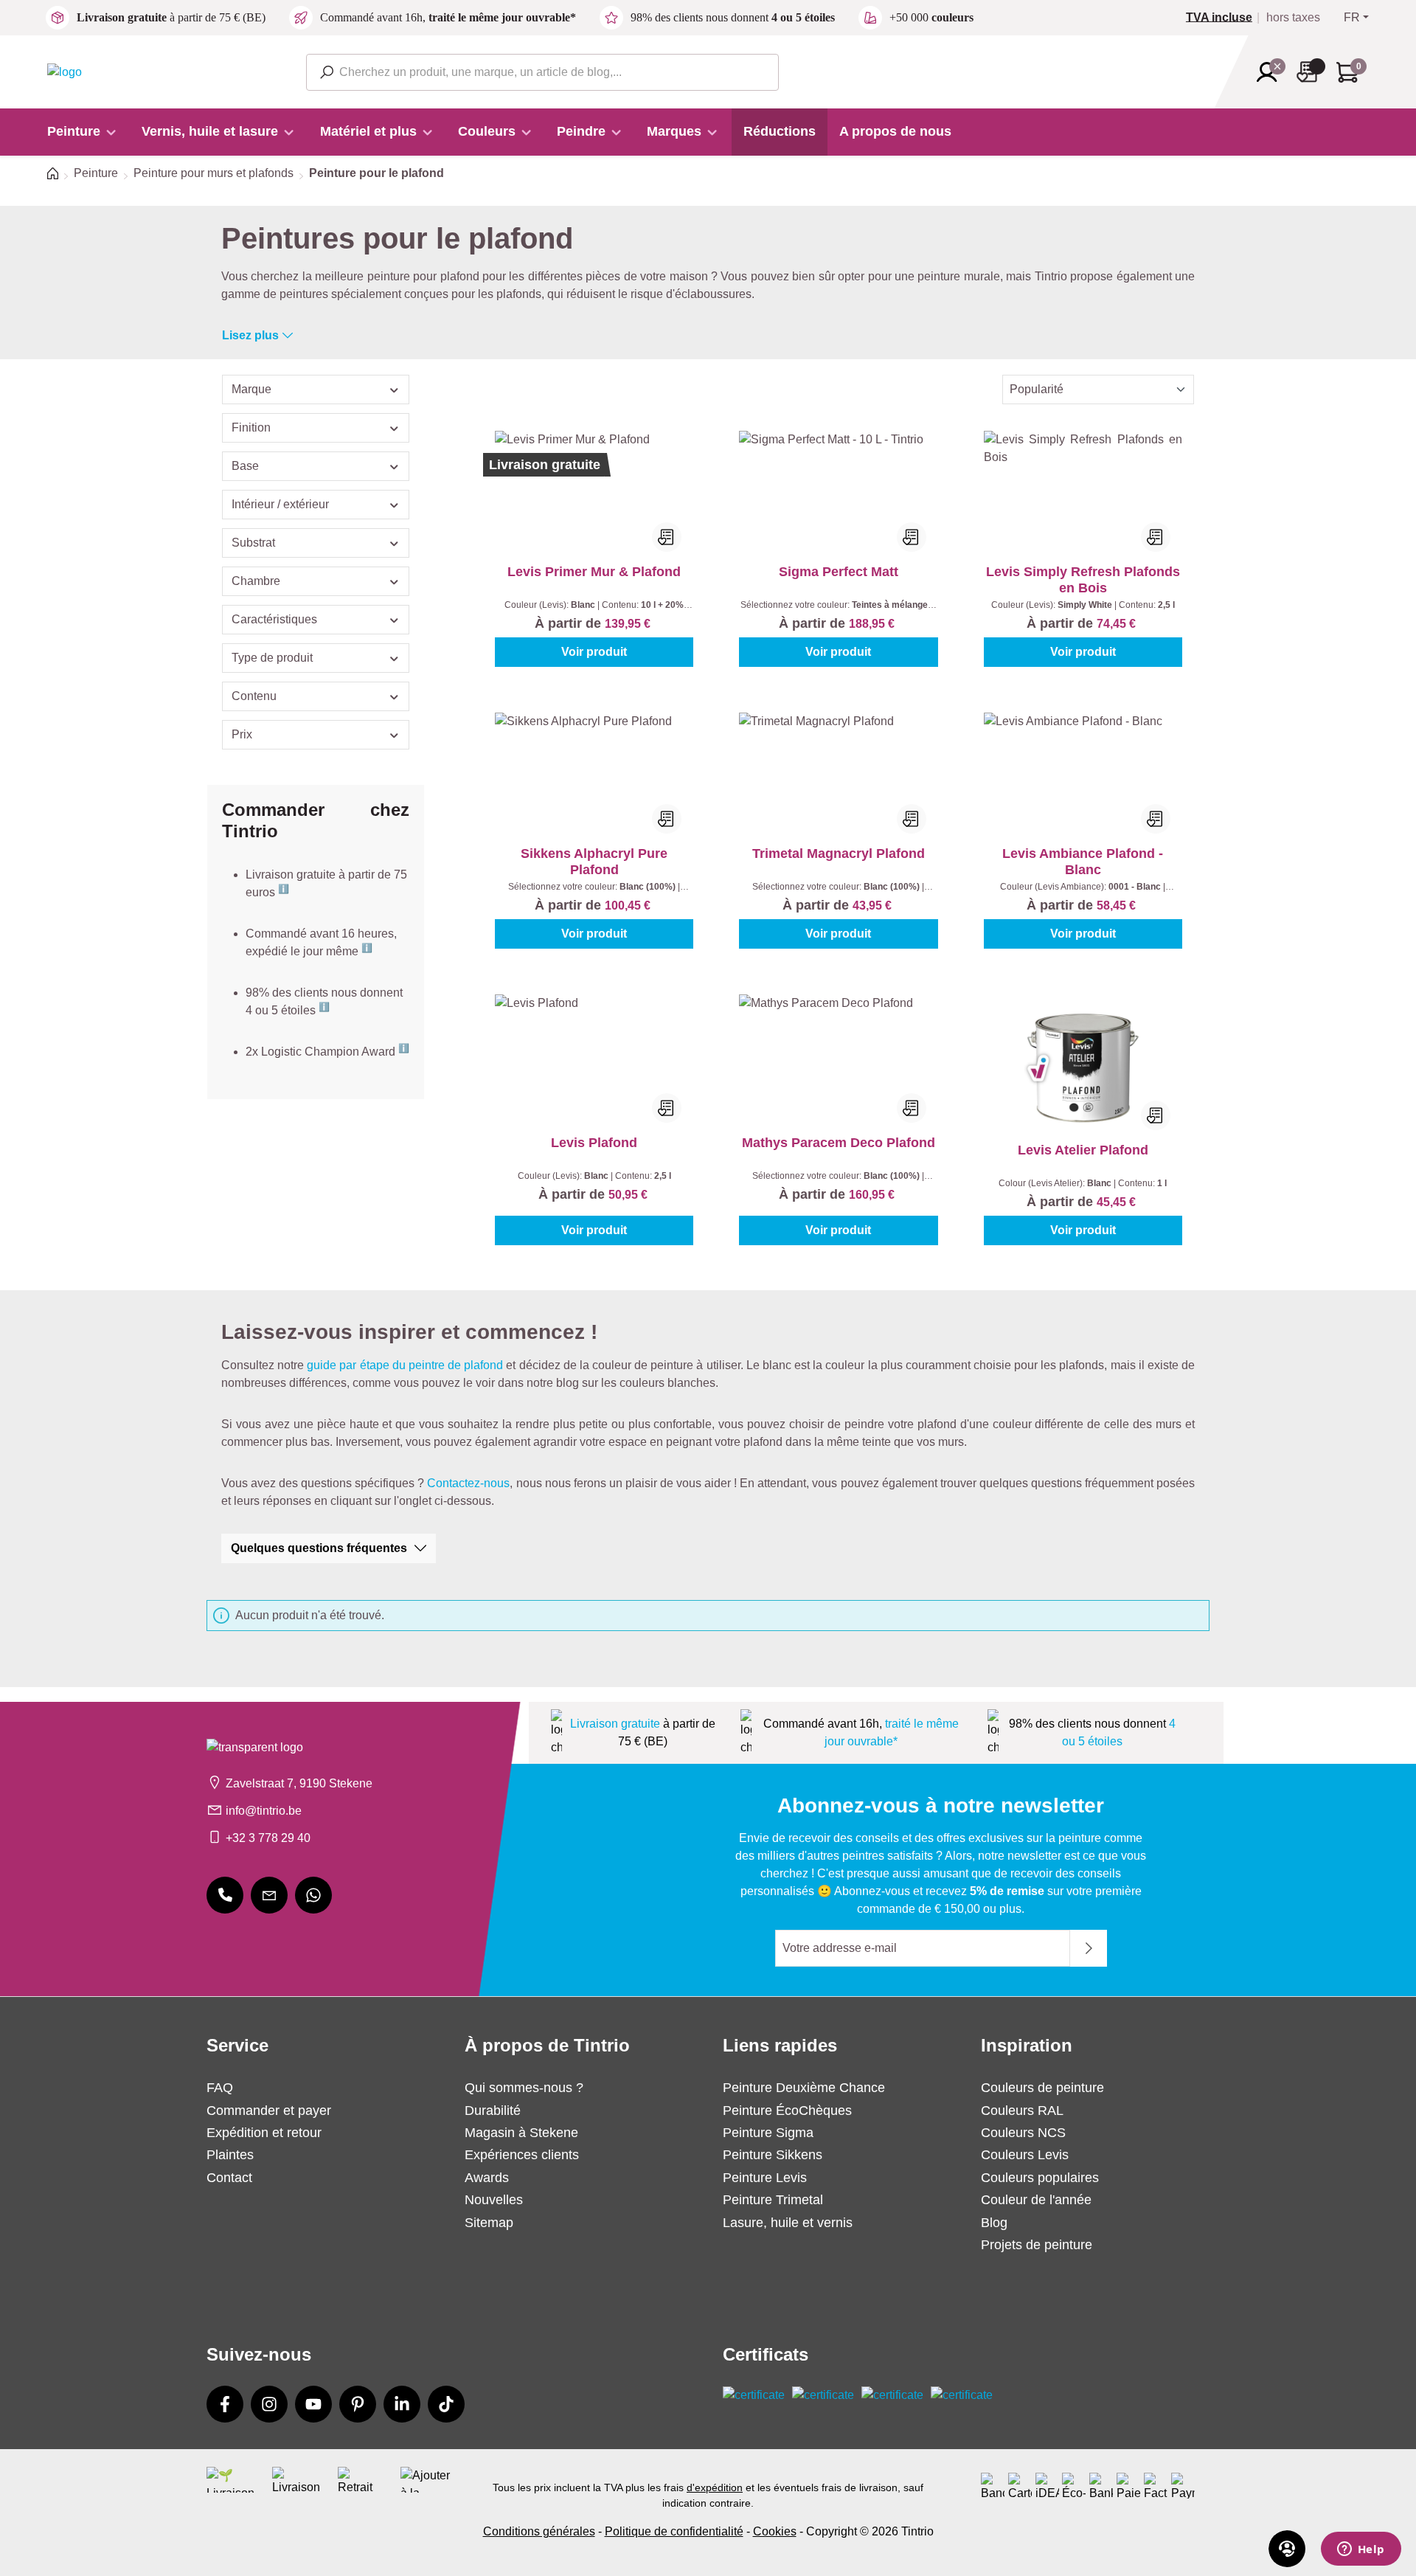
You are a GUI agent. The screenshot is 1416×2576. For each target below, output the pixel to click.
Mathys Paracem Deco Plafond (839, 1143)
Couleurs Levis (1025, 2155)
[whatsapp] (313, 1895)
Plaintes (230, 2155)
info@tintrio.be (264, 1811)
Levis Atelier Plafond (1083, 1150)
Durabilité (493, 2111)
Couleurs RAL (1022, 2111)
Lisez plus (250, 335)
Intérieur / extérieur (280, 504)
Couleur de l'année (1036, 2200)
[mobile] (225, 1895)
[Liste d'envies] (1311, 72)
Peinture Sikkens (773, 2155)
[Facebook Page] (225, 2404)
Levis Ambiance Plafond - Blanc (1083, 862)
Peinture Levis (765, 2178)
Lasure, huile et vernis (788, 2223)
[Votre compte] (1271, 72)
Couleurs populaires (1040, 2178)
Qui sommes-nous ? (524, 2088)
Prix (242, 734)
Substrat (253, 543)
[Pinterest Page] (358, 2404)
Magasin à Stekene (521, 2133)
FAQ (220, 2088)
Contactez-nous (468, 1483)
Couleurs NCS (1023, 2133)
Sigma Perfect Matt (839, 572)
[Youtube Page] (313, 2404)
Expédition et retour (264, 2133)
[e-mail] (269, 1895)
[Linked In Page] (402, 2404)
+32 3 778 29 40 (268, 1838)
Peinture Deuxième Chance (804, 2088)
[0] (1225, 18)
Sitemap (489, 2223)
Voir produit (594, 652)
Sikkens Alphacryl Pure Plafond (594, 862)
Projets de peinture (1037, 2245)
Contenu (254, 696)
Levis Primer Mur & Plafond (594, 572)
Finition (251, 427)
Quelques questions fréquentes (319, 1548)
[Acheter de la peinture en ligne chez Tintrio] (65, 71)
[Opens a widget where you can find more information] (1361, 2550)
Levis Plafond (594, 1143)
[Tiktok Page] (446, 2404)
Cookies (775, 2531)
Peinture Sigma (768, 2133)
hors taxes (1293, 18)
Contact (229, 2178)
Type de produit (272, 658)
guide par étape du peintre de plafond (405, 1365)
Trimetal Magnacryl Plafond (839, 854)
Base (245, 466)
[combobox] (542, 72)
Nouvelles (494, 2200)
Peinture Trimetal (773, 2200)
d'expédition (715, 2487)
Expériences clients (522, 2155)
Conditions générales (539, 2531)
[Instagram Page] (269, 2404)
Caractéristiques (274, 619)
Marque (251, 389)
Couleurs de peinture (1042, 2088)
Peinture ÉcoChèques (787, 2111)
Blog (994, 2223)
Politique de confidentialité (674, 2531)
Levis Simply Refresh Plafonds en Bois (1083, 580)
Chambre (256, 581)
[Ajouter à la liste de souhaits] (667, 537)
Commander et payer (269, 2111)
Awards (487, 2178)
